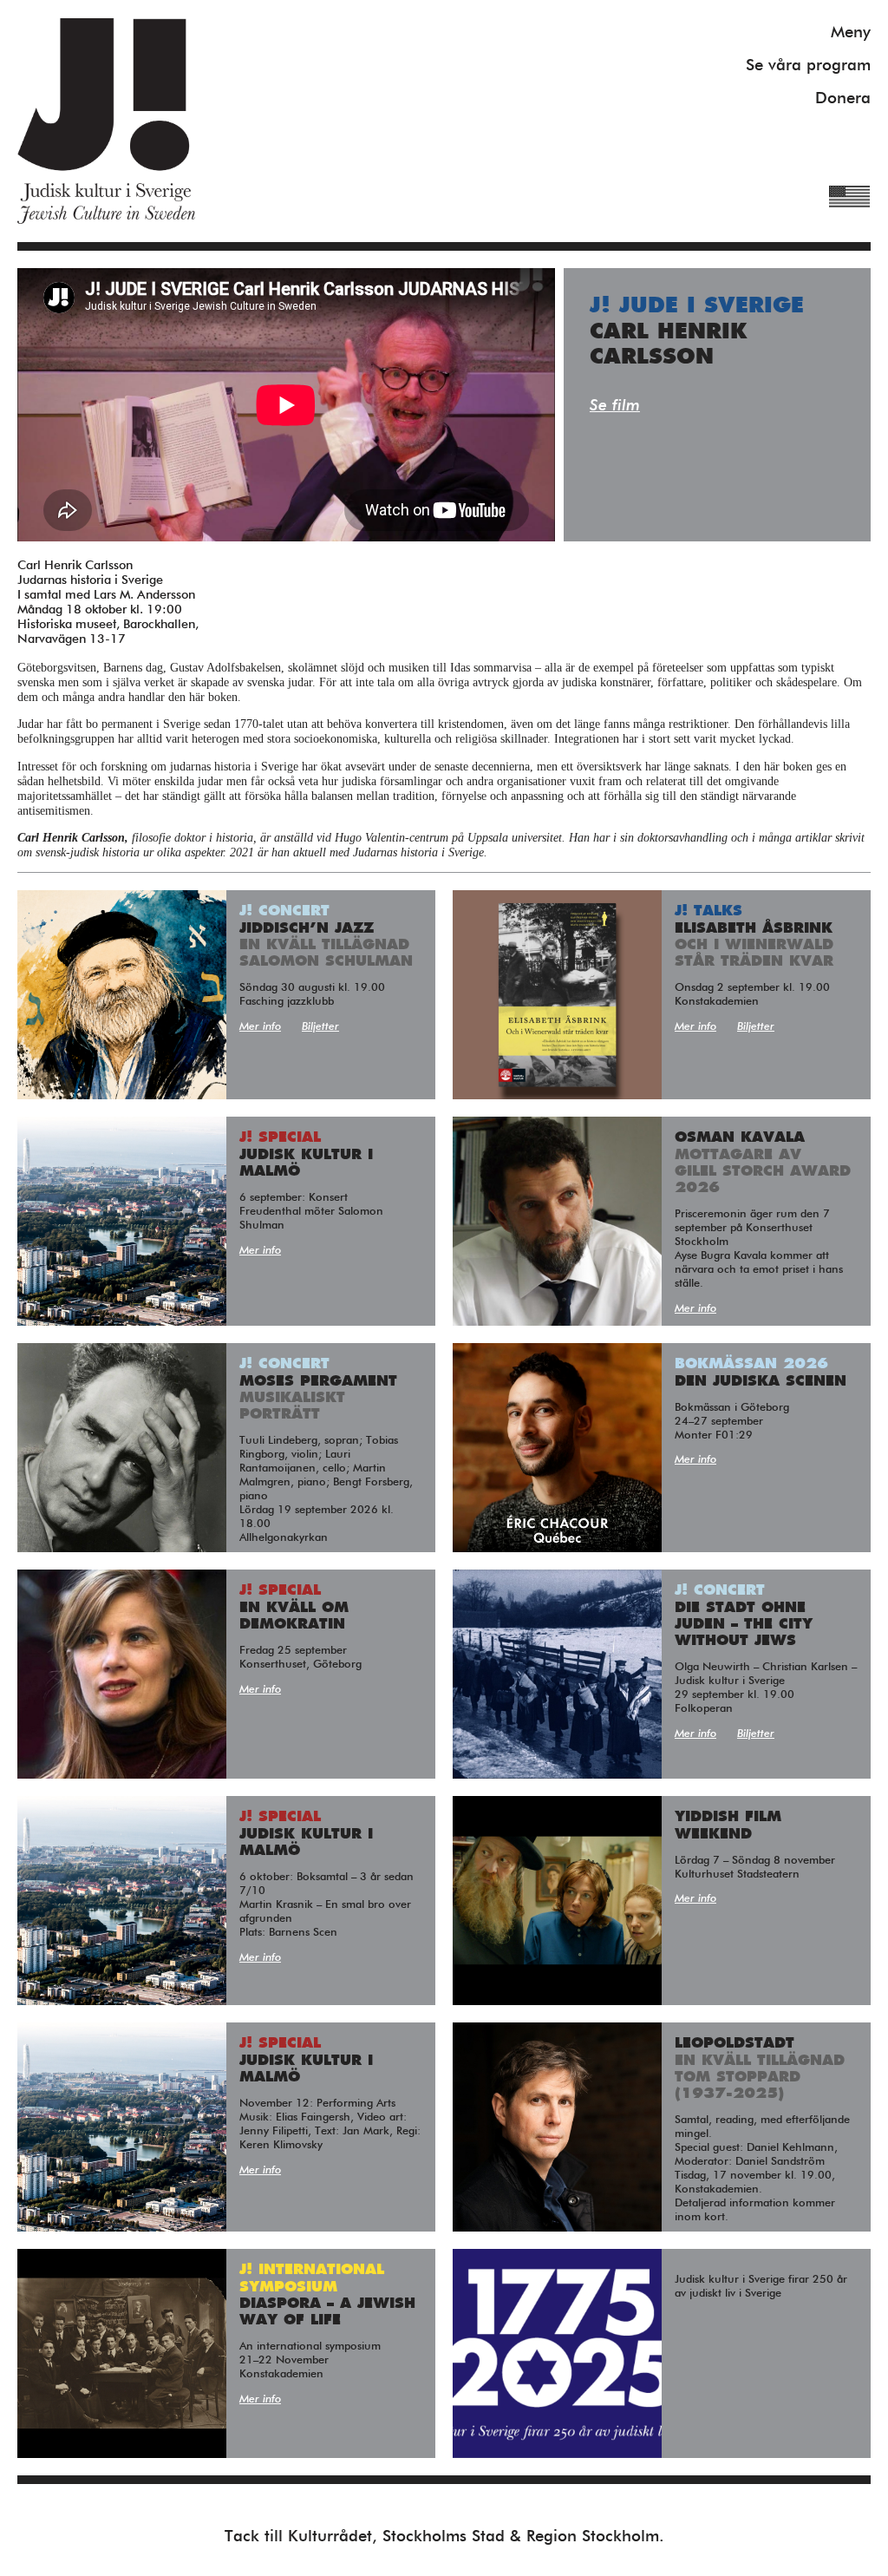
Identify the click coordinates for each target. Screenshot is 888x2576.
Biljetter (320, 1027)
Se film (615, 406)
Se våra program (808, 66)
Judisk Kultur (106, 121)
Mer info (260, 1027)
